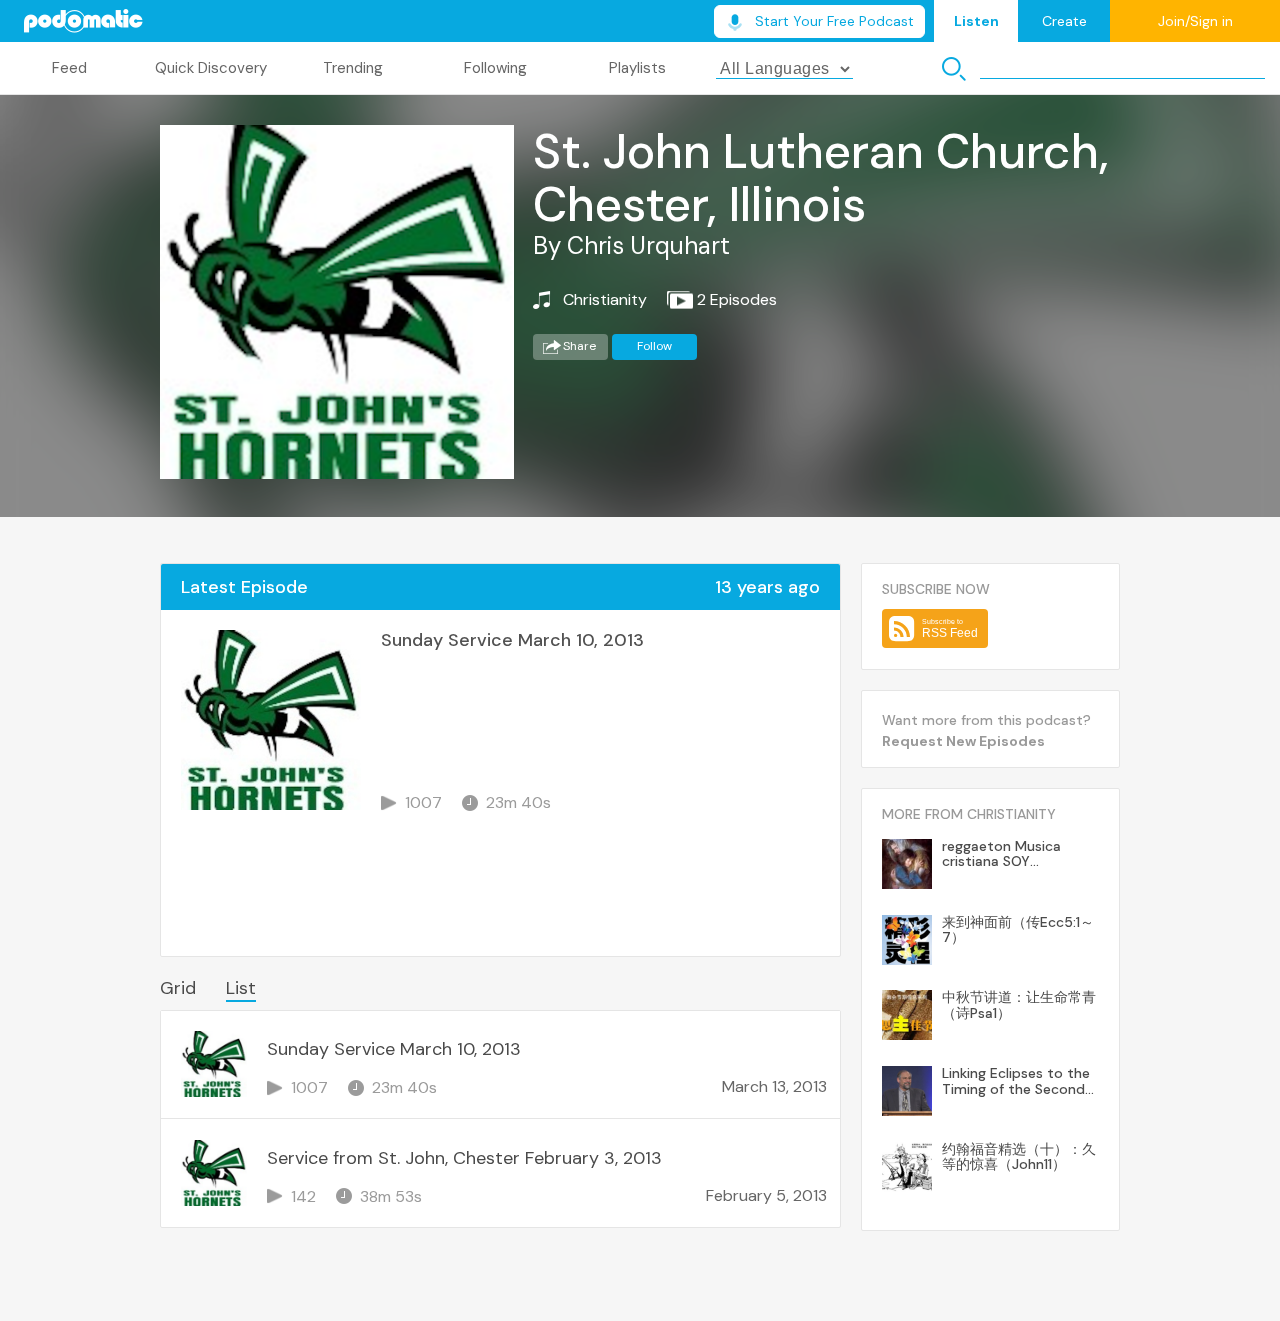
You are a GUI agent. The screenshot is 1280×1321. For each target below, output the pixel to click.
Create (1064, 21)
